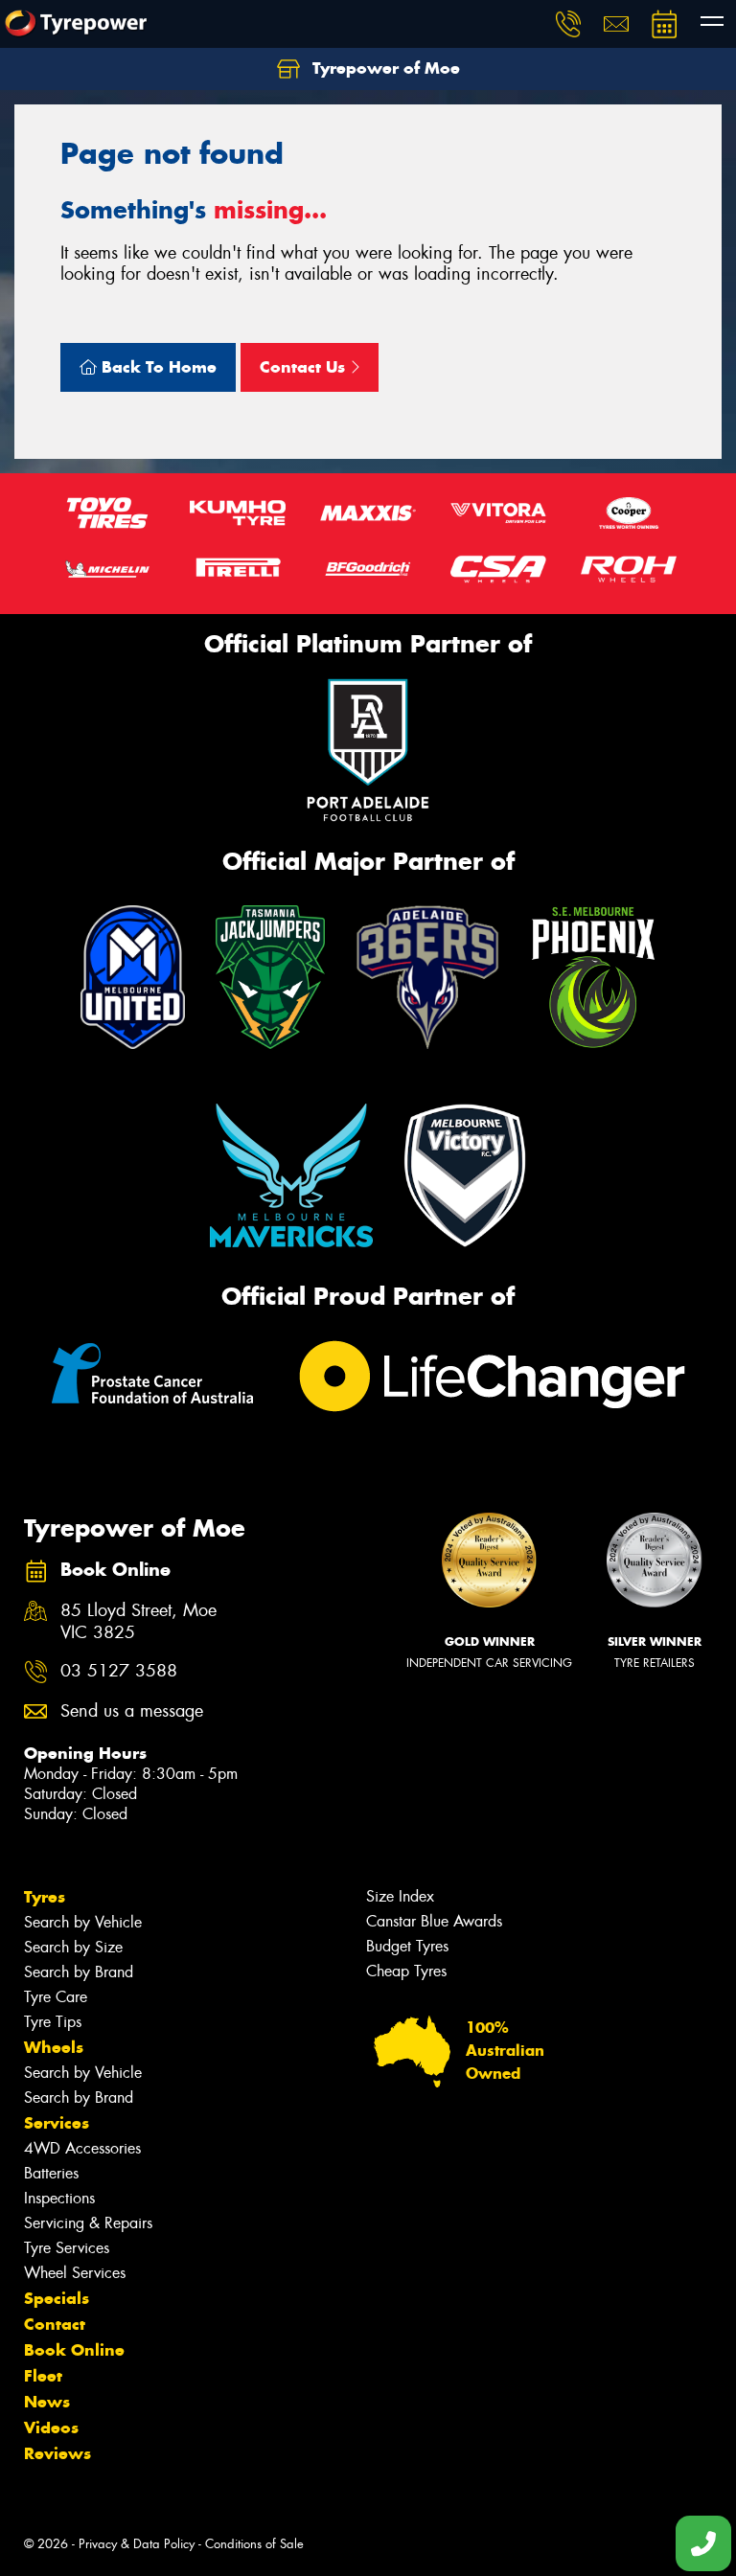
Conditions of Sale (254, 2544)
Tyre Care (56, 1997)
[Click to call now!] (568, 24)
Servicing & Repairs (88, 2223)
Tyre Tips (53, 2022)
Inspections (59, 2198)
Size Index (400, 1896)
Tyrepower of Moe (384, 68)
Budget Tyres (407, 1946)
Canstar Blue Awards (434, 1921)
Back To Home (157, 367)
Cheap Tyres (406, 1971)
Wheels (54, 2047)
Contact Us (305, 367)
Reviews (57, 2453)
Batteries (51, 2173)
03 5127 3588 (119, 1671)
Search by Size (73, 1947)
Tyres (45, 1897)
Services (57, 2123)
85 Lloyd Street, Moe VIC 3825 (138, 1622)
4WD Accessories (82, 2148)
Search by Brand (79, 1972)
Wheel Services (75, 2273)
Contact (55, 2324)
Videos (51, 2428)
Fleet (43, 2376)
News (47, 2402)
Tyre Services (67, 2248)
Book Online (74, 2350)
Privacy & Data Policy (137, 2544)
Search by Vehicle (83, 1922)
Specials (57, 2298)
